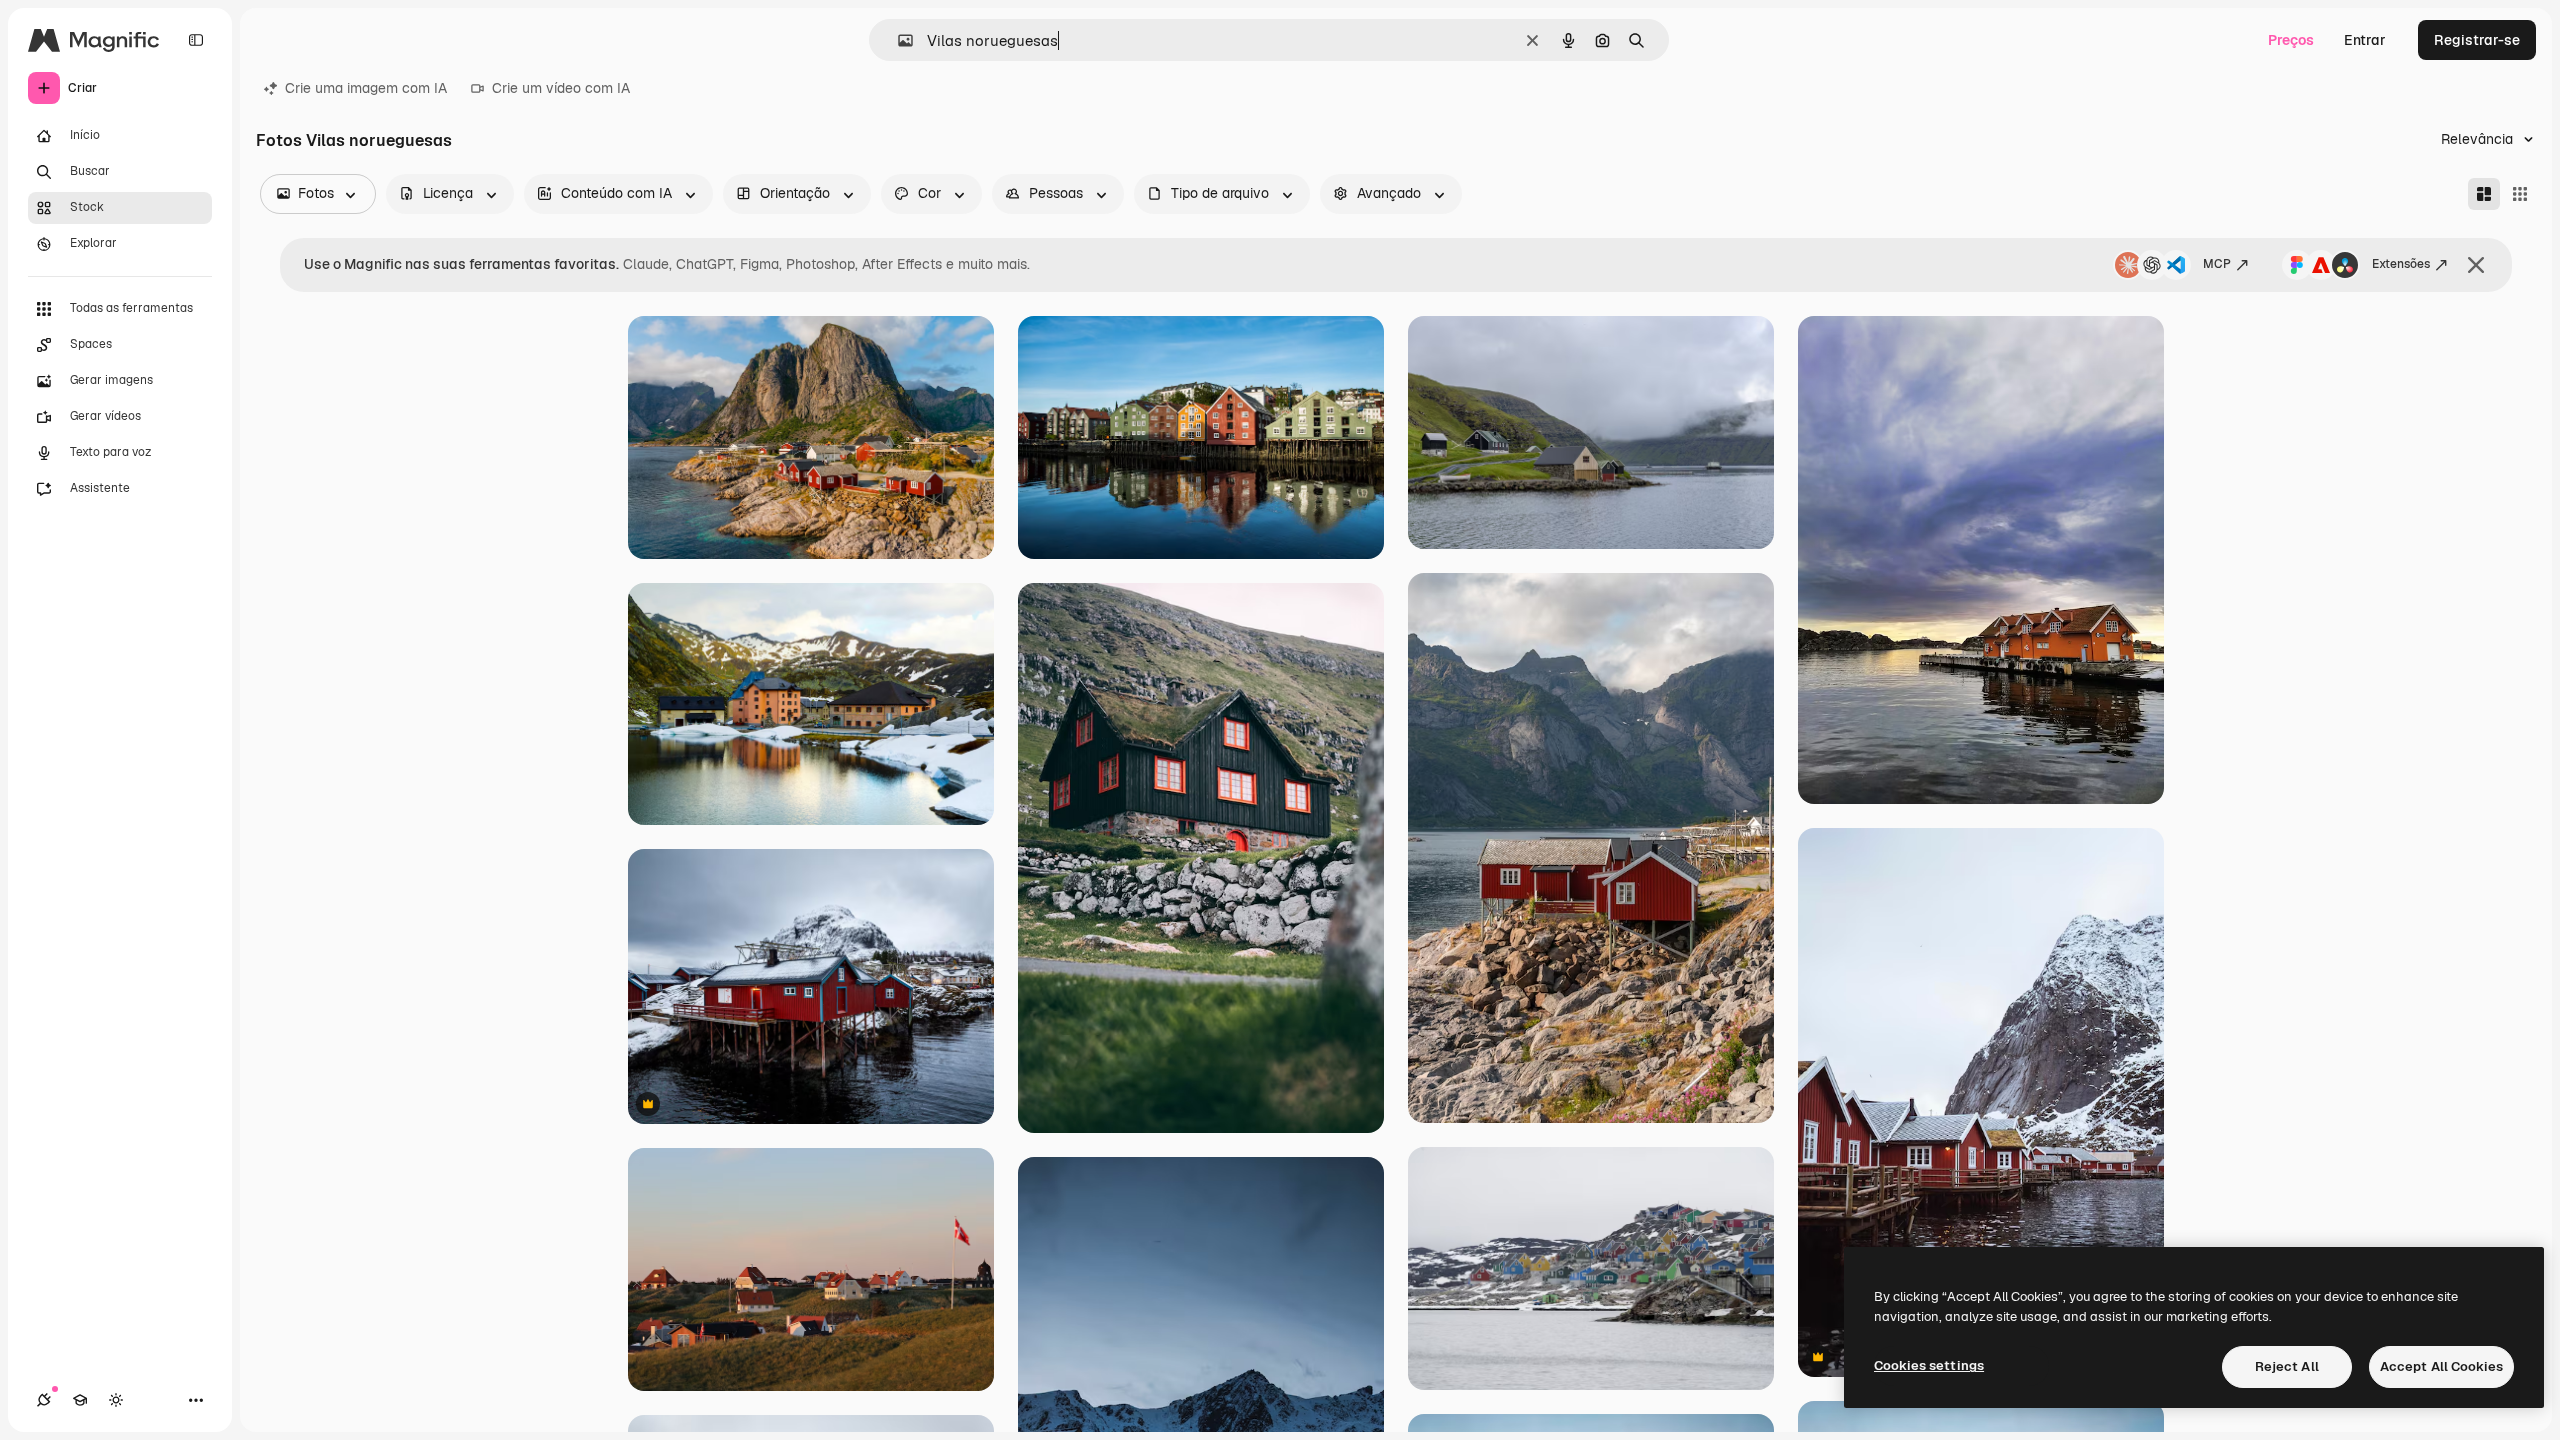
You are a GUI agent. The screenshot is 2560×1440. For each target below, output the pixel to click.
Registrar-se (2477, 40)
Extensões (2401, 264)
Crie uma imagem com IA (366, 88)
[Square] (2520, 194)
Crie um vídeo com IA (561, 88)
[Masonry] (2484, 194)
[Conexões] (44, 1400)
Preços (2291, 40)
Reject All (2287, 1366)
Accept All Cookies (2441, 1366)
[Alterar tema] (116, 1400)
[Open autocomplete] (897, 40)
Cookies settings (1929, 1365)
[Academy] (80, 1400)
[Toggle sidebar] (196, 40)
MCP (2217, 264)
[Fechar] (2476, 265)
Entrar (2365, 40)
